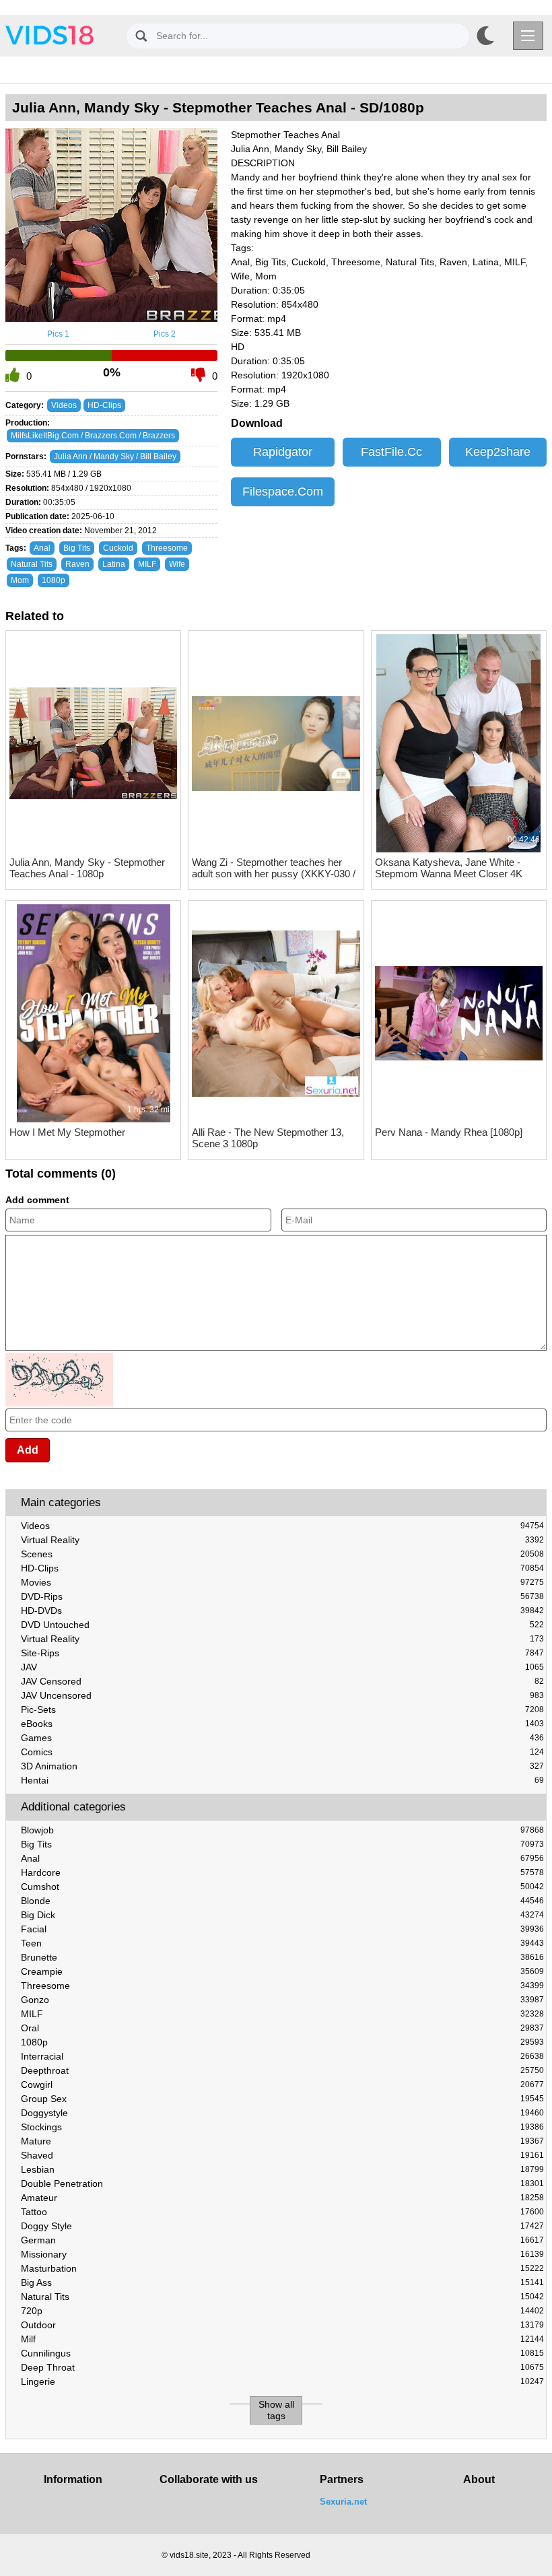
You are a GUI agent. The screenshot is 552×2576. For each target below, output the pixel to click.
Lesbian (282, 2169)
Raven (77, 564)
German (282, 2240)
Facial (282, 1929)
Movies (282, 1582)
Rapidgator (283, 452)
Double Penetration (282, 2183)
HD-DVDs (282, 1611)
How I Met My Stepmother (67, 1132)
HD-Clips (282, 1568)
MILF (282, 2014)
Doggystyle (282, 2113)
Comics (282, 1752)
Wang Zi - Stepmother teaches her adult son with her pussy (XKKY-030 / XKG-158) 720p (274, 868)
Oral (282, 2028)
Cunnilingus (282, 2353)
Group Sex (282, 2099)
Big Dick (282, 1915)
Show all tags (276, 2410)
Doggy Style (282, 2226)
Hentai (282, 1780)
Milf (282, 2339)
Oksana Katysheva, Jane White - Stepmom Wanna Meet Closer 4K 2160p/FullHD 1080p (449, 868)
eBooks (282, 1724)
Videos (282, 1526)
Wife (177, 564)
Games (282, 1738)
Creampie (282, 1971)
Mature (282, 2141)
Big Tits (282, 1844)
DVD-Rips (282, 1596)
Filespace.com (283, 492)
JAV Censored (282, 1681)
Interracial (282, 2056)
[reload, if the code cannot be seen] (59, 1404)
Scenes (282, 1554)
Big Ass (282, 2282)
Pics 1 (58, 334)
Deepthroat (282, 2070)
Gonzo (282, 2000)
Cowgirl (282, 2084)
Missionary (282, 2254)
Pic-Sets (282, 1709)
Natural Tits (282, 2297)
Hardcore (282, 1872)
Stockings (282, 2127)
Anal (282, 1858)
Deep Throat (282, 2367)
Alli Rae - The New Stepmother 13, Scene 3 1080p (268, 1138)
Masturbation (282, 2268)
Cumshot (282, 1887)
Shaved (282, 2155)
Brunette (282, 1957)
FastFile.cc (391, 452)
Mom (20, 580)
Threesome (282, 1986)
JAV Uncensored (282, 1695)
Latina (114, 564)
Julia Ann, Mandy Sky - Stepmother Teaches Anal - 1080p (87, 868)
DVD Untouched (282, 1625)
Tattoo (282, 2212)
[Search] (141, 36)
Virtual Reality (282, 1540)
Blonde (282, 1901)
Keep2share (498, 452)
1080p (282, 2042)
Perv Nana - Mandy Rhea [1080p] (449, 1132)
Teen (282, 1943)
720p (282, 2311)
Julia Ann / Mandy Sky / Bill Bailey (115, 456)
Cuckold (118, 548)
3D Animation (282, 1766)
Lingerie (282, 2381)
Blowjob (282, 1830)
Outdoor (282, 2325)
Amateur (282, 2198)
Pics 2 (165, 334)
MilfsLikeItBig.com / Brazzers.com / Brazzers (93, 436)
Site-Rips (282, 1653)
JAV (282, 1667)
